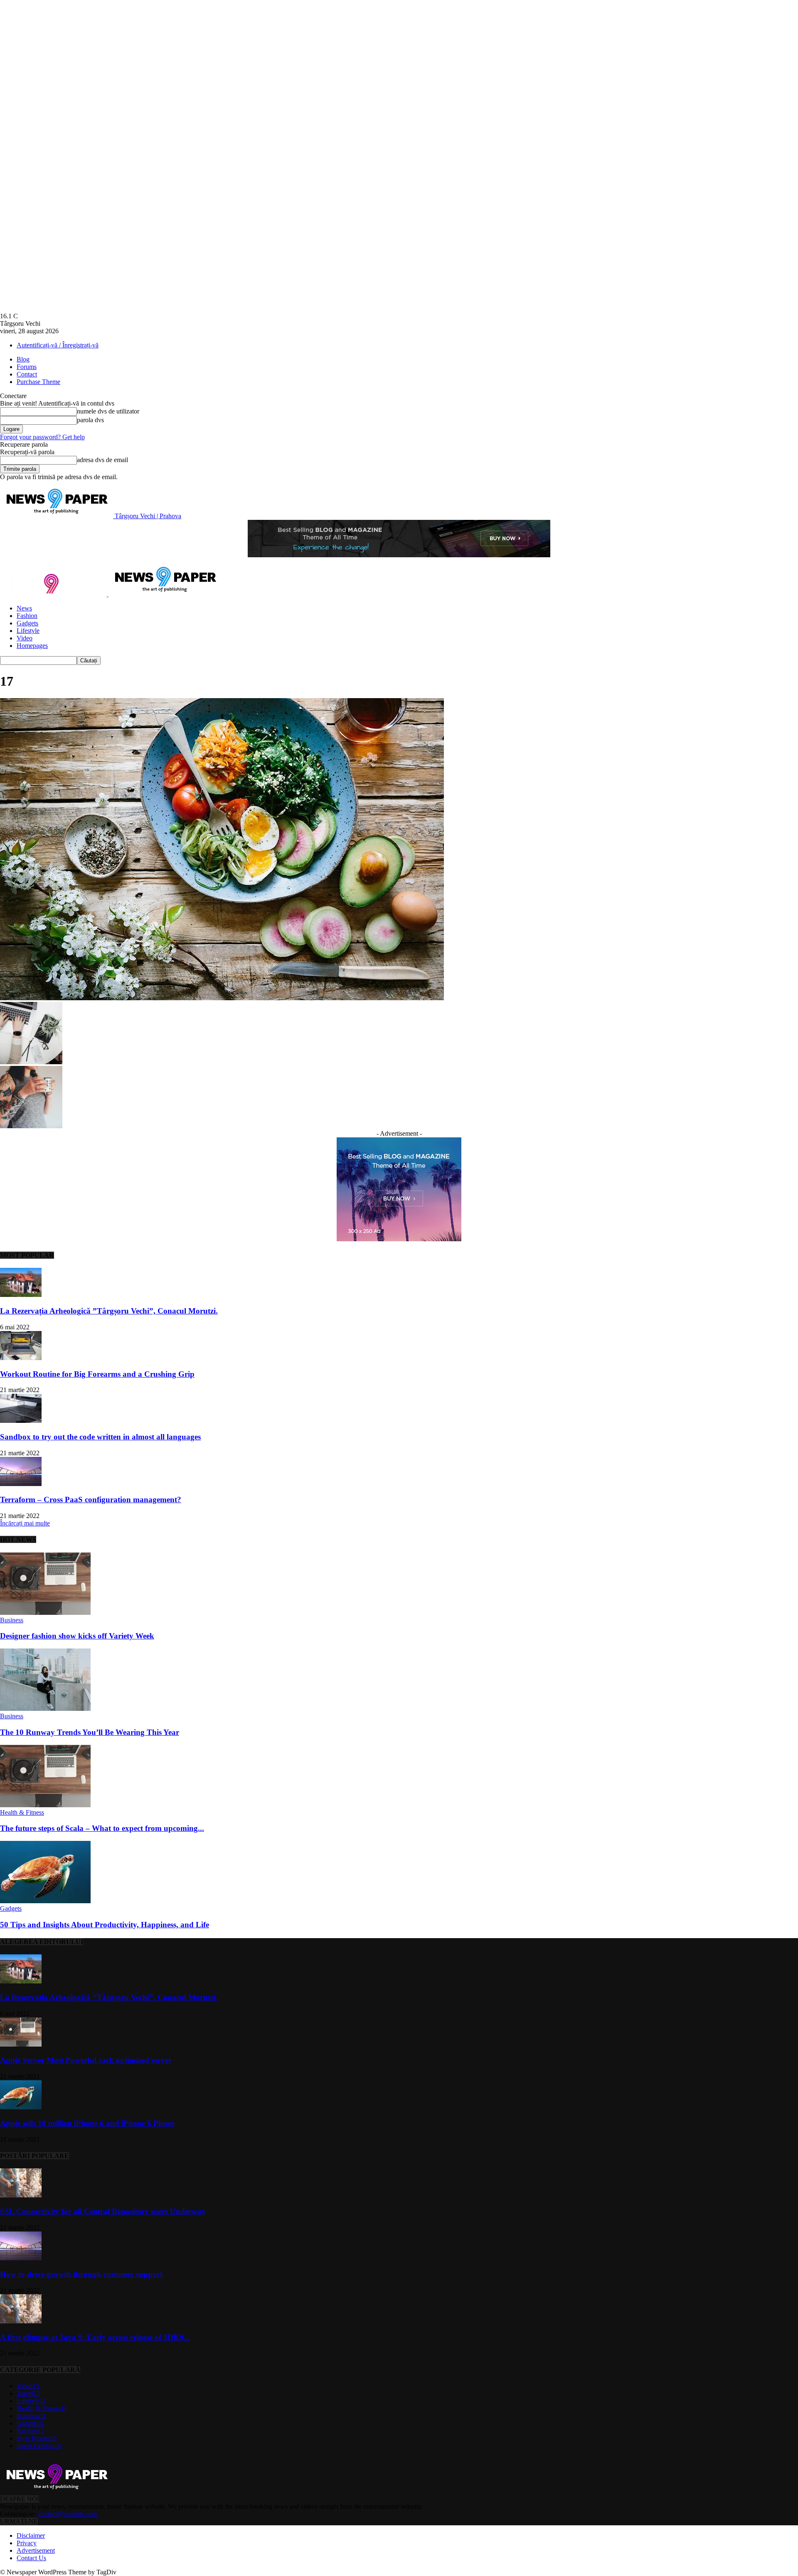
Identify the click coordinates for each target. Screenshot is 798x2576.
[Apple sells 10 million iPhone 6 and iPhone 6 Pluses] (21, 2107)
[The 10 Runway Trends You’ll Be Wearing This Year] (45, 1709)
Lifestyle (28, 631)
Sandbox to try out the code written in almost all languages (100, 1437)
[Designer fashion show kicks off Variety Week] (45, 1613)
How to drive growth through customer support (81, 2274)
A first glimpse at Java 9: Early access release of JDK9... (95, 2337)
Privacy (27, 2543)
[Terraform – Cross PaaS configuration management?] (21, 1484)
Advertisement (36, 2550)
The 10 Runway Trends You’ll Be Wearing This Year (90, 1732)
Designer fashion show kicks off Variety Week (77, 1636)
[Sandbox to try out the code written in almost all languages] (21, 1421)
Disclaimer (31, 2535)
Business (12, 1620)
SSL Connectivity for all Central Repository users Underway (103, 2211)
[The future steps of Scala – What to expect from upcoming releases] (45, 1805)
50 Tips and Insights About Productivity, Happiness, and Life (105, 1925)
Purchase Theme (38, 382)
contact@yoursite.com (68, 2514)
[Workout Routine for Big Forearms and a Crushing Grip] (21, 1358)
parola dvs (90, 420)
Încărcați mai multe (25, 1523)
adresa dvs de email (102, 460)
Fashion (27, 616)
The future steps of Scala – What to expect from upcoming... (102, 1828)
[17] (222, 998)
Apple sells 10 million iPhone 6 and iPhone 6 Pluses (87, 2123)
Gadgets (27, 623)
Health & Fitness (22, 1812)
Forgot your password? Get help (42, 437)
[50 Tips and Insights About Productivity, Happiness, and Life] (45, 1901)
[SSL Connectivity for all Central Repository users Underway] (21, 2195)
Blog (23, 359)
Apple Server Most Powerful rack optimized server (86, 2060)
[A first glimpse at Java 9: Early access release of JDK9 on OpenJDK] (21, 2321)
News (24, 608)
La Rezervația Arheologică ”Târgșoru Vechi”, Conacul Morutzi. (109, 1311)
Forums (27, 367)
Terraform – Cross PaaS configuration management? (91, 1500)
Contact (27, 374)
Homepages (32, 646)
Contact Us (31, 2558)
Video (25, 638)
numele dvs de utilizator (108, 411)
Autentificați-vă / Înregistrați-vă (58, 345)
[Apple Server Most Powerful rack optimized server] (21, 2044)
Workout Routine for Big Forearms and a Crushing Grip (97, 1374)
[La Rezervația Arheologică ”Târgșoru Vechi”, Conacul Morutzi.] (21, 1295)
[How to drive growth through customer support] (21, 2258)
